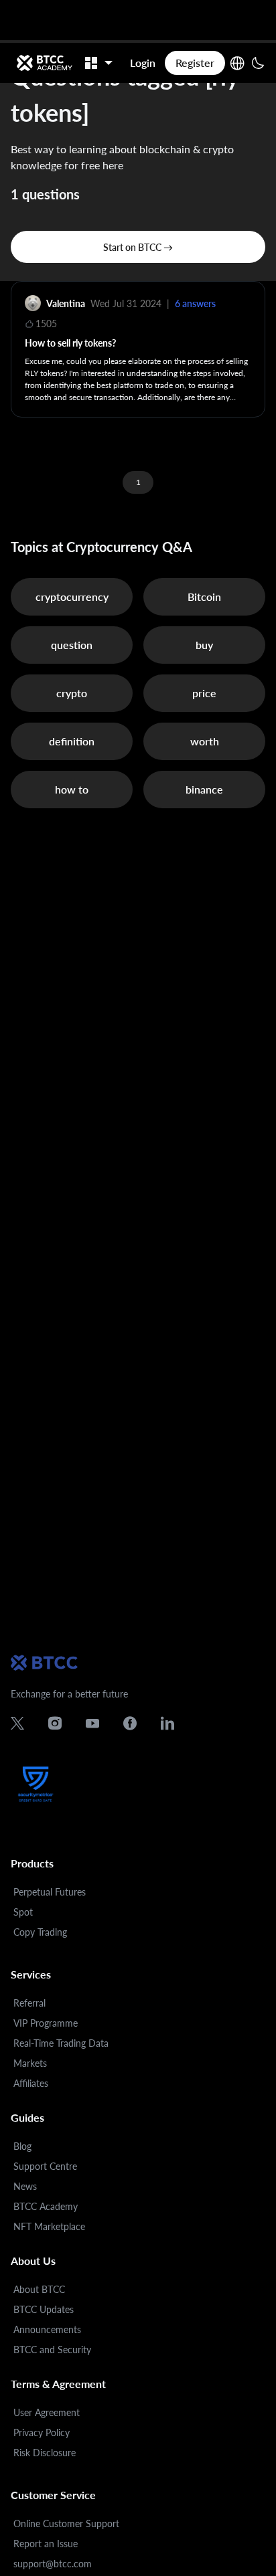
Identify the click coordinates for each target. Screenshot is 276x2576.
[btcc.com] (44, 63)
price (204, 693)
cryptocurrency (72, 596)
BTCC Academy (46, 2206)
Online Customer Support (66, 2523)
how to (72, 789)
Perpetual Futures (50, 1892)
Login (143, 63)
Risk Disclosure (45, 2453)
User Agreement (47, 2412)
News (25, 2186)
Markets (30, 2063)
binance (204, 789)
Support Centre (45, 2166)
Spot (23, 1912)
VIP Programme (46, 2023)
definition (72, 741)
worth (205, 741)
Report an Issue (46, 2544)
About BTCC (39, 2289)
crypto (72, 693)
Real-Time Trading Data (61, 2043)
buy (204, 645)
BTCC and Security (52, 2350)
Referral (29, 2003)
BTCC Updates (44, 2309)
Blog (22, 2146)
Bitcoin (204, 596)
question (72, 645)
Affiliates (31, 2083)
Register (195, 63)
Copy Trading (40, 1932)
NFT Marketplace (49, 2226)
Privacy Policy (42, 2432)
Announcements (47, 2329)
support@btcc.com (53, 2564)
